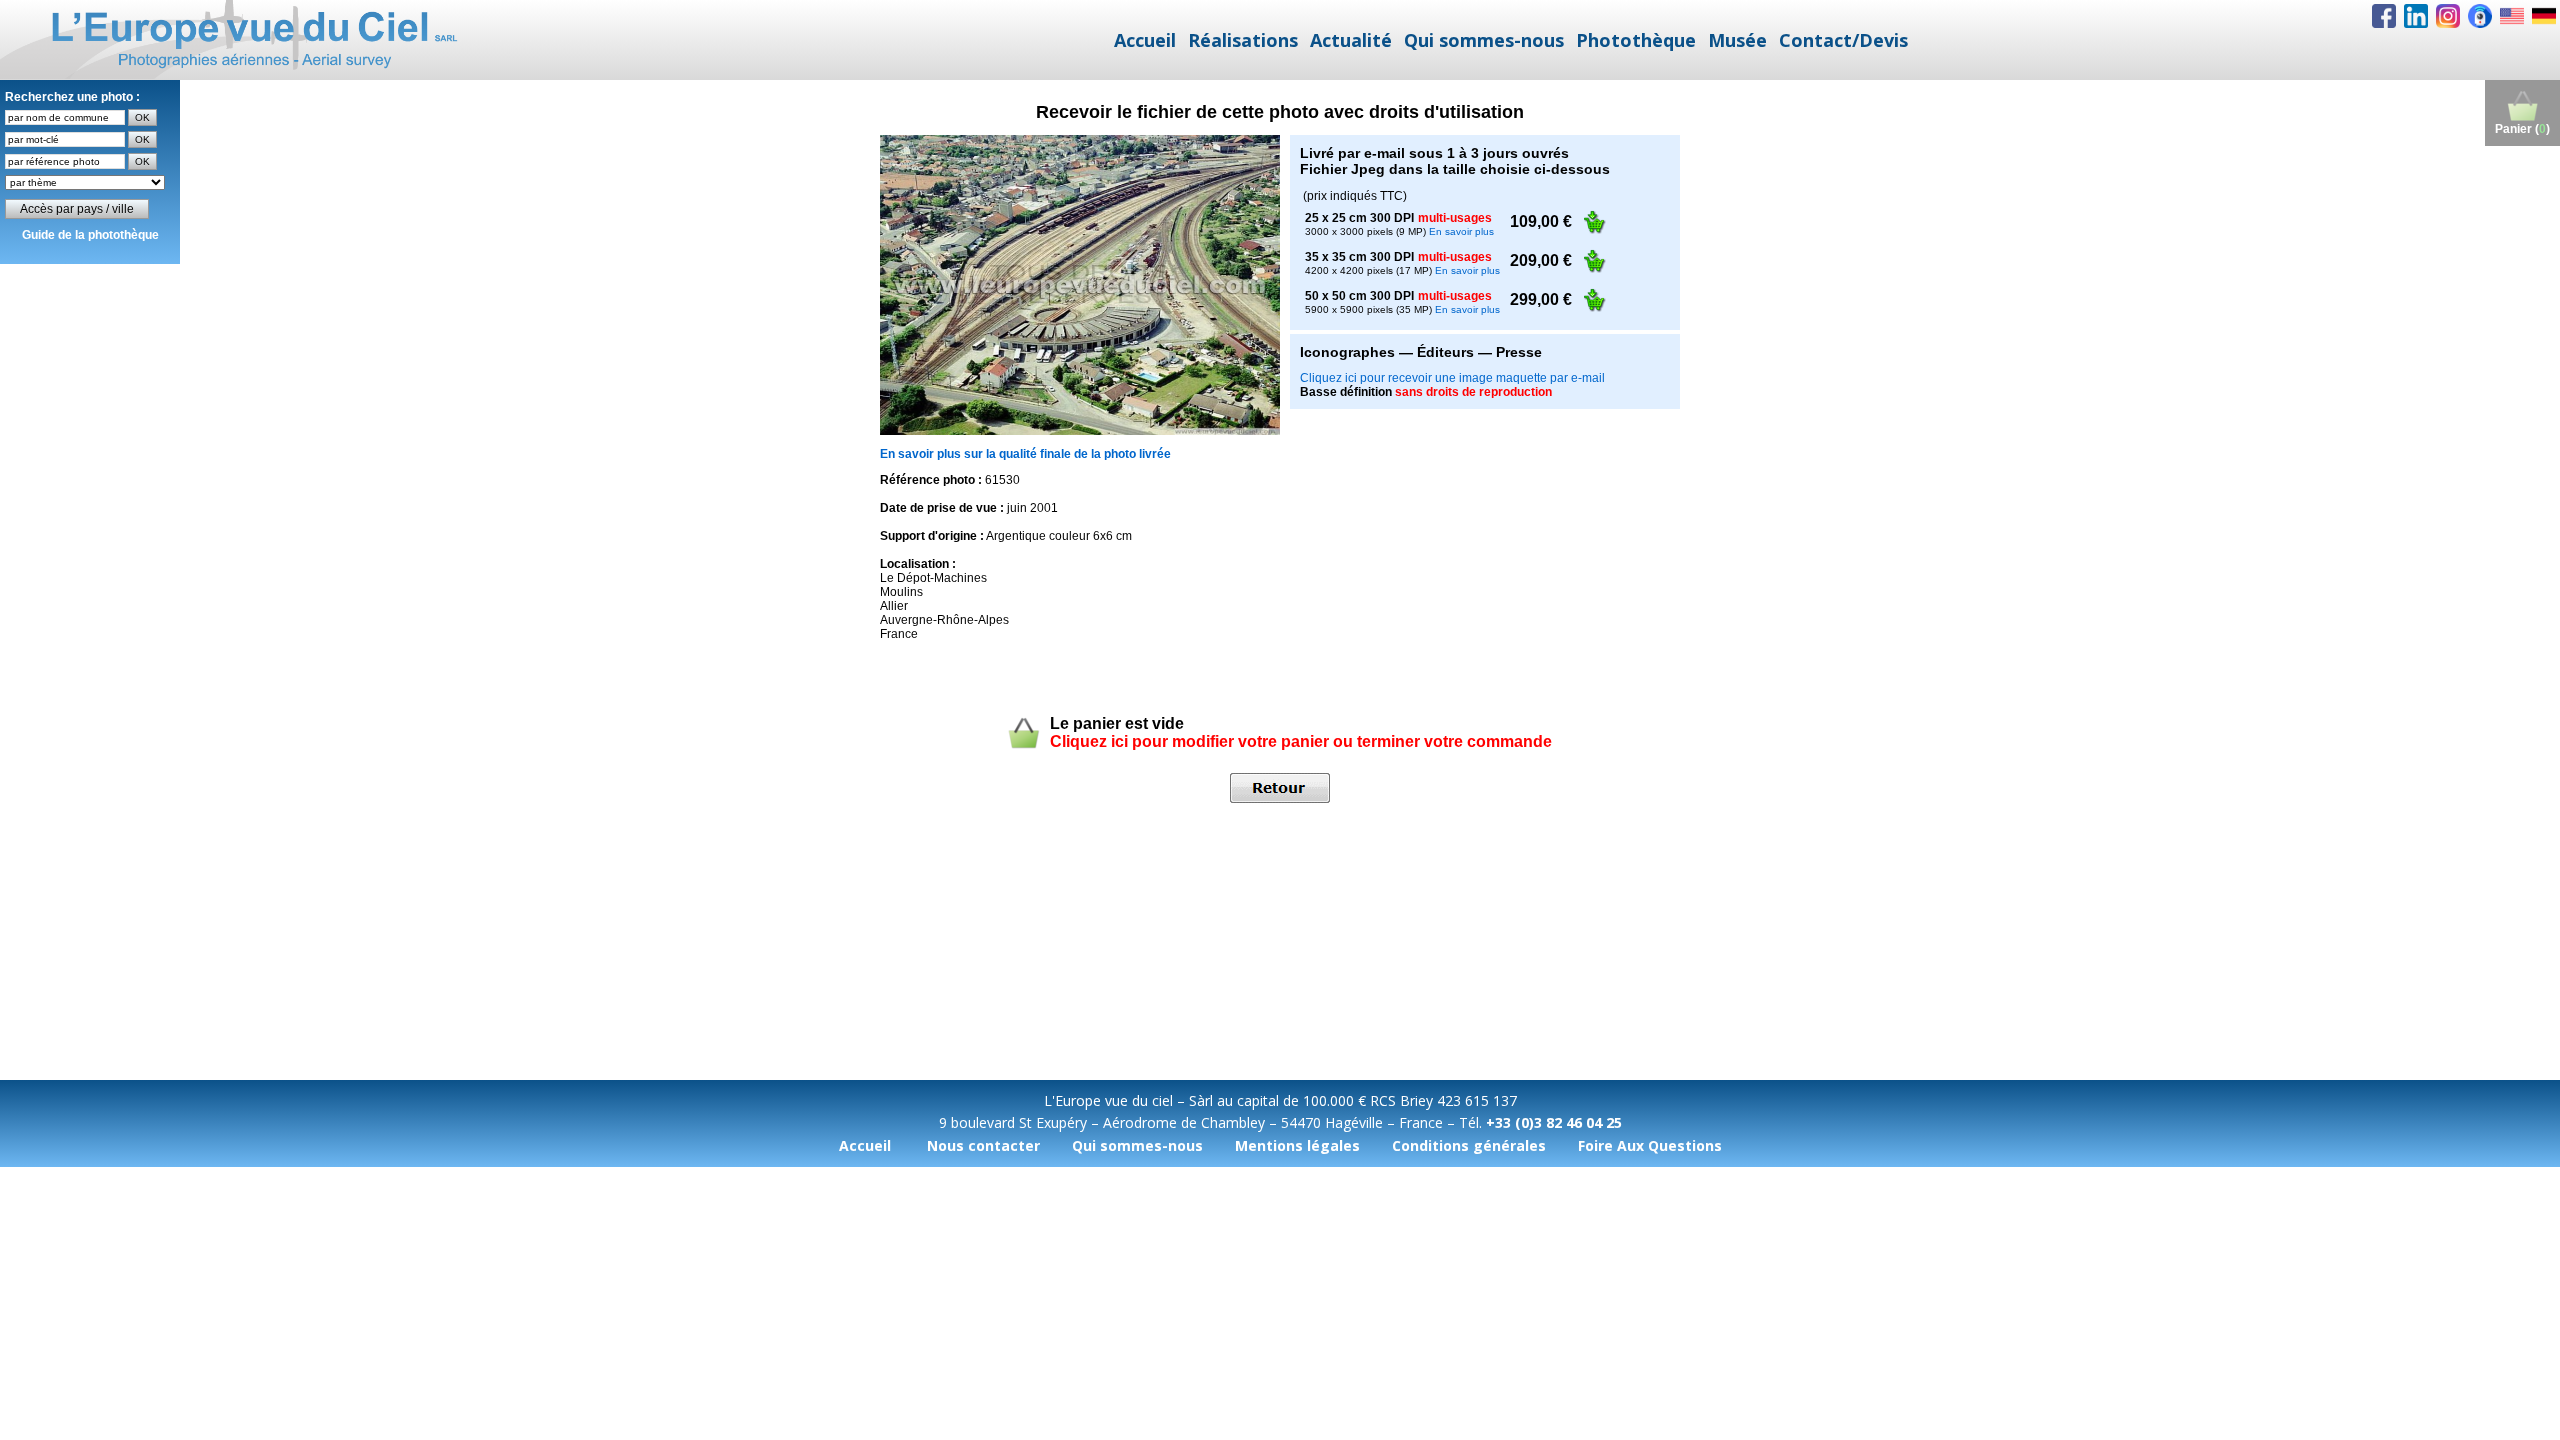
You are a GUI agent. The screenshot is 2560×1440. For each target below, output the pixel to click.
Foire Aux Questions (1650, 1145)
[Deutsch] (2544, 16)
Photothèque (1636, 40)
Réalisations (1243, 40)
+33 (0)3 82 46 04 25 (1554, 1122)
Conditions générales (1469, 1145)
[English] (2512, 16)
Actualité (1351, 40)
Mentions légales (1297, 1145)
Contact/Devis (1843, 40)
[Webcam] (2480, 16)
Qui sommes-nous (1484, 40)
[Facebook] (2384, 16)
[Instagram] (2448, 16)
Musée (1737, 40)
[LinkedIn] (2416, 16)
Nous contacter (983, 1145)
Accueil (1145, 40)
